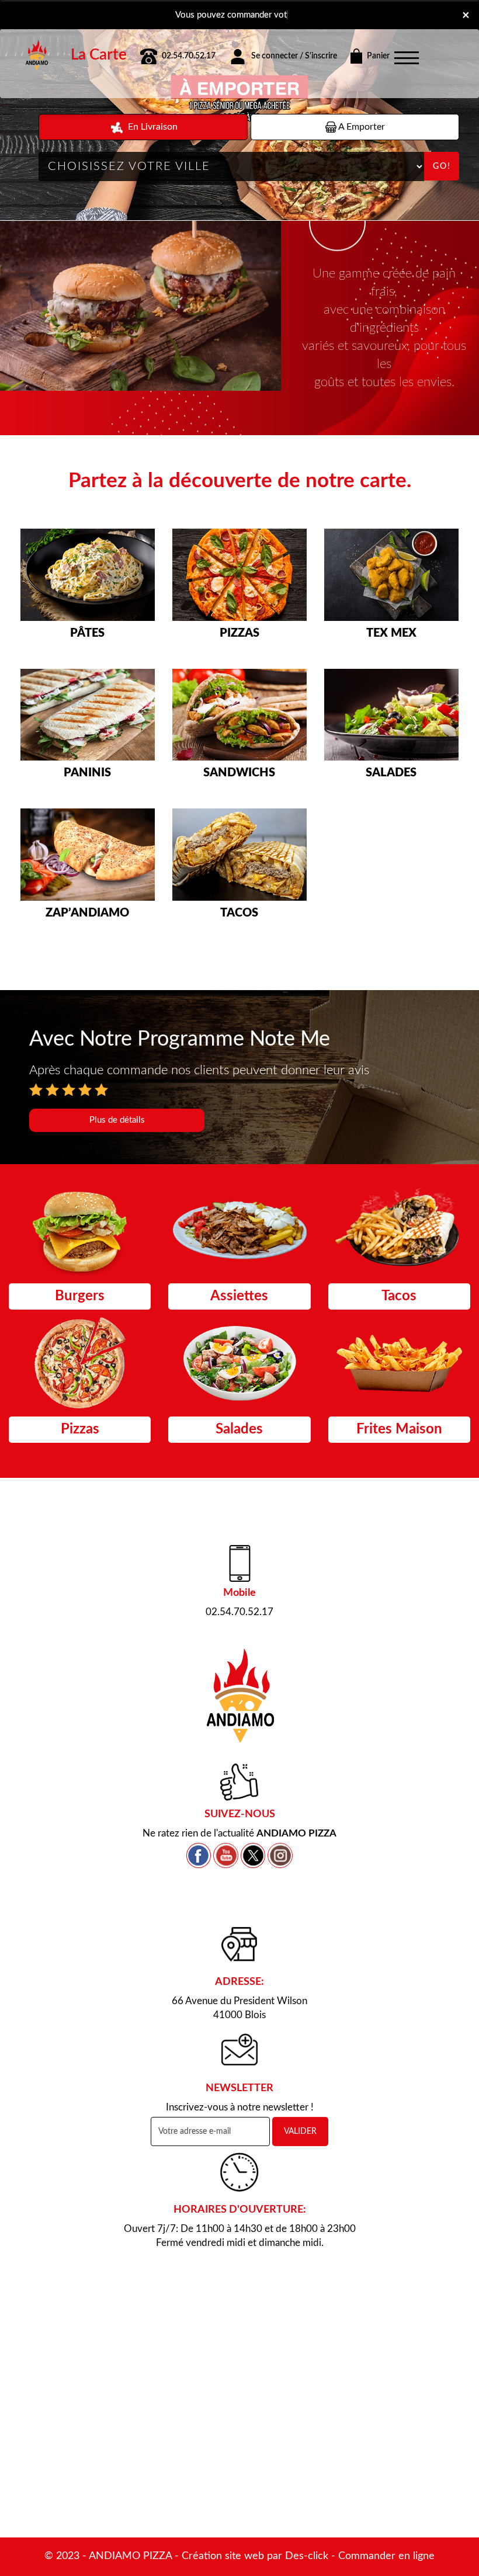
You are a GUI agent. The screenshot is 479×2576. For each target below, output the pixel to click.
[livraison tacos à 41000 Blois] (239, 855)
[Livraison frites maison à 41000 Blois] (399, 1363)
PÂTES (87, 633)
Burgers (80, 1296)
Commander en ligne (386, 2556)
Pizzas (239, 633)
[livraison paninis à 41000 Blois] (88, 715)
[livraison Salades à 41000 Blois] (391, 715)
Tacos (239, 913)
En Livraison (152, 127)
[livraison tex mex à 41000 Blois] (391, 575)
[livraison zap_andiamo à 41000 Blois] (88, 855)
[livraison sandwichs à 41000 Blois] (239, 715)
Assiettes (239, 1296)
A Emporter (361, 127)
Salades (391, 773)
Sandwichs (239, 773)
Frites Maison (399, 1429)
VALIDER (300, 2131)
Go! (442, 166)
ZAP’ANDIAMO (87, 913)
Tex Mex (391, 633)
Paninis (87, 773)
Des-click (307, 2556)
